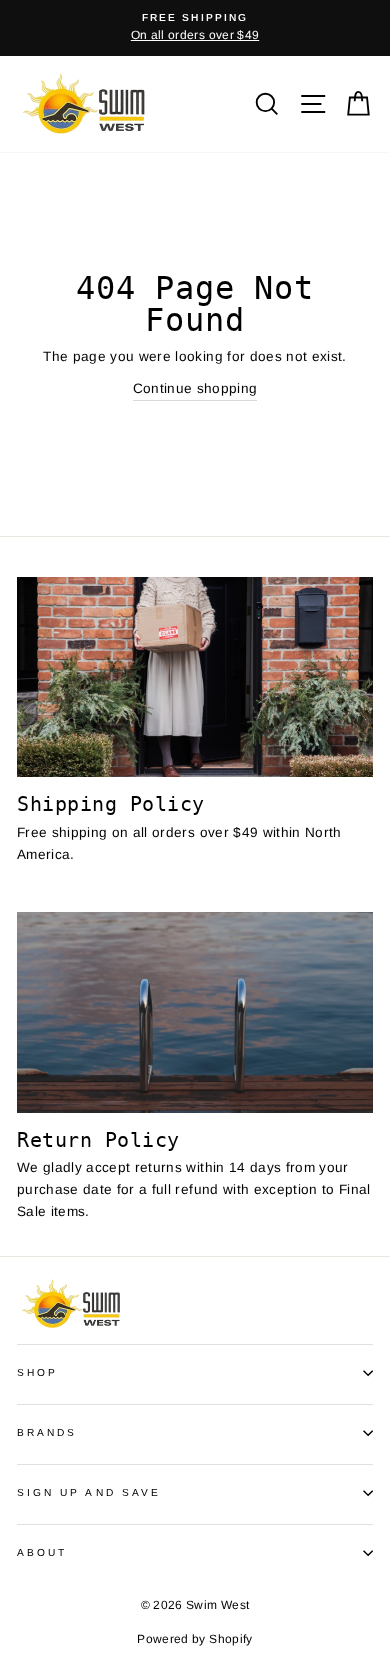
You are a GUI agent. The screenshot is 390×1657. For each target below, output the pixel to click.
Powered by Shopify (194, 1639)
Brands (47, 1432)
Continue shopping (195, 388)
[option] (195, 28)
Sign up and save (89, 1492)
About (42, 1552)
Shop (37, 1372)
